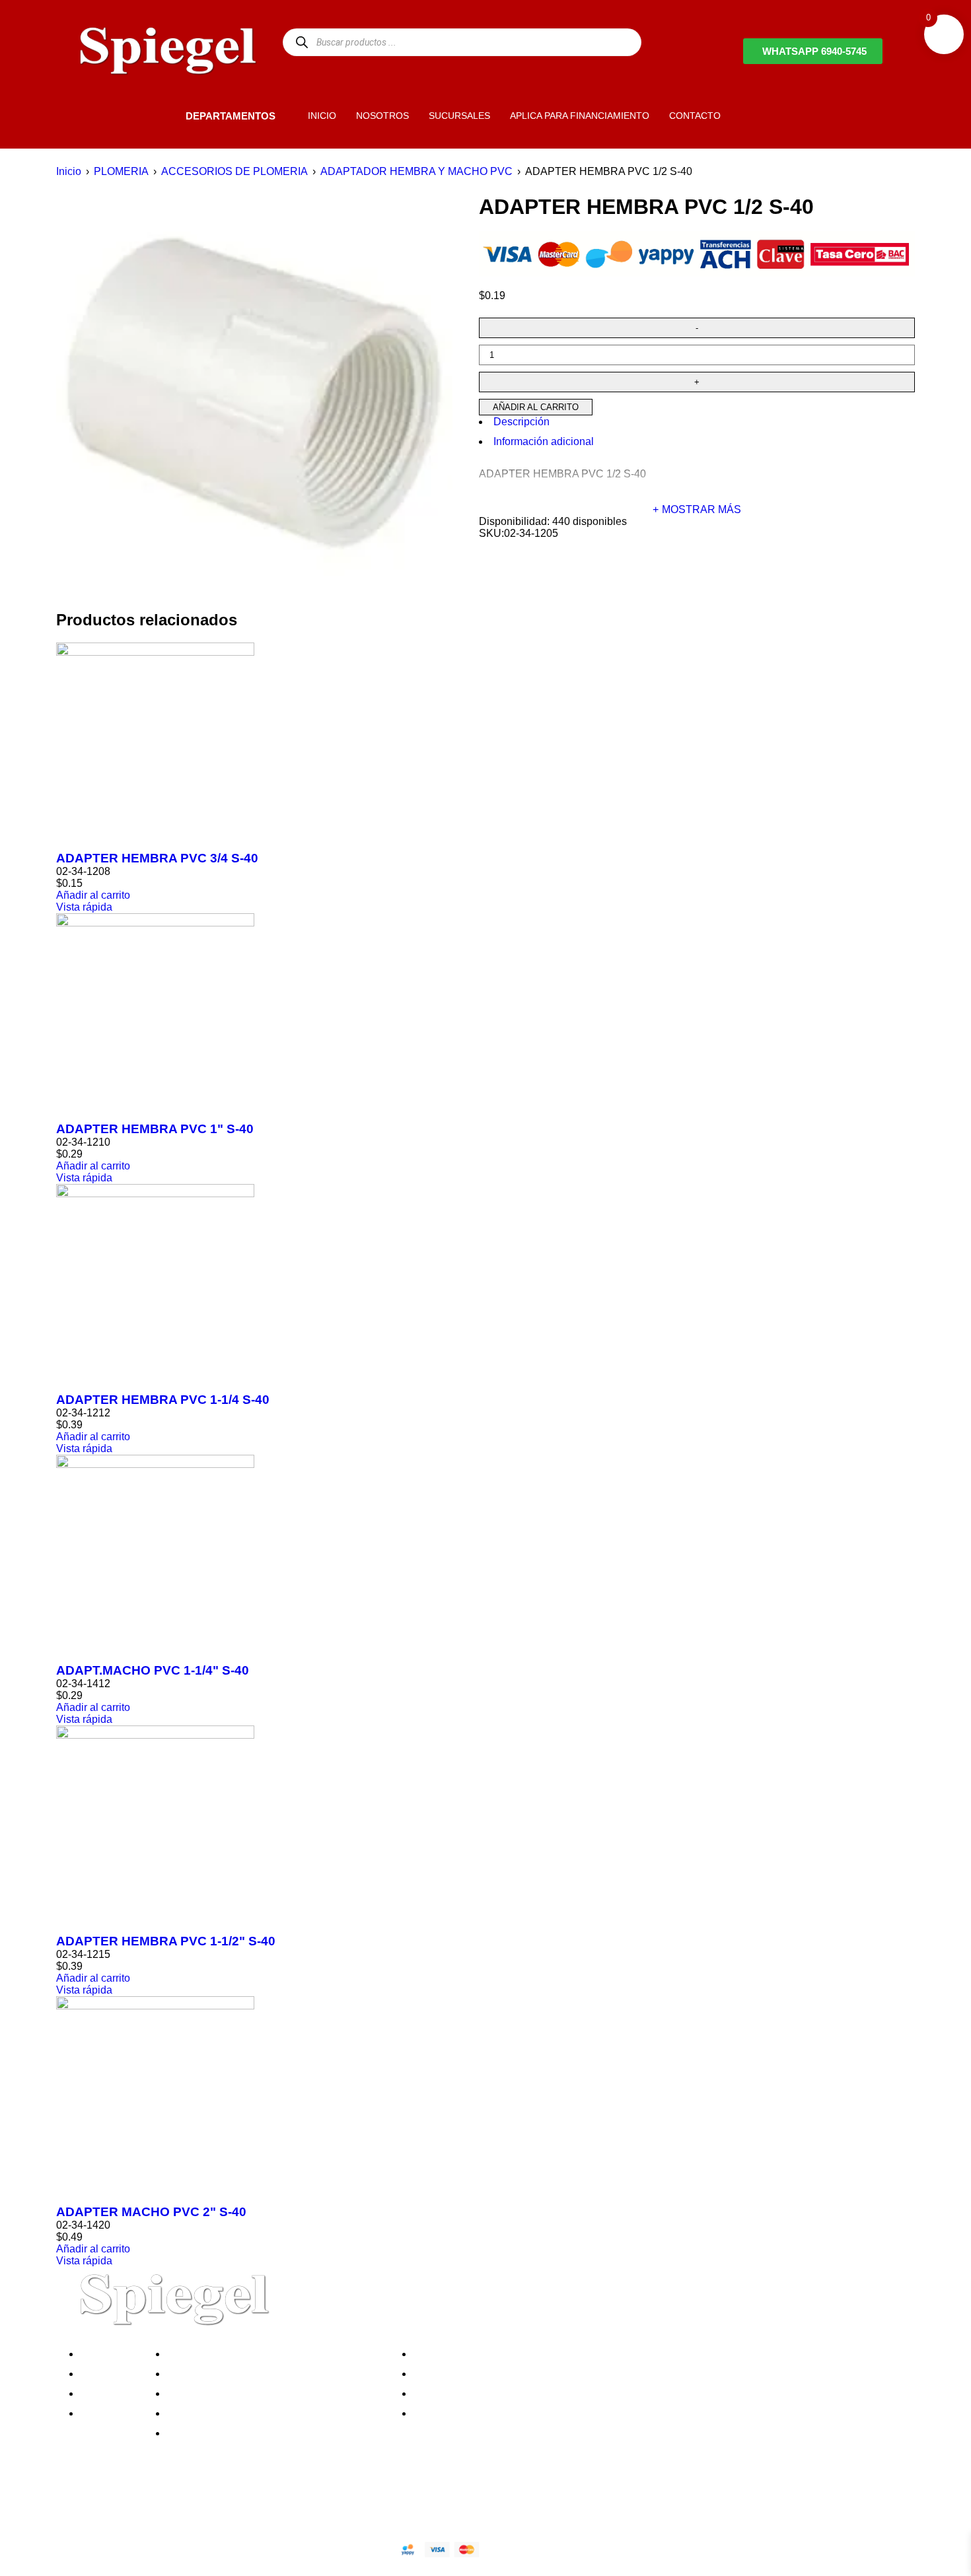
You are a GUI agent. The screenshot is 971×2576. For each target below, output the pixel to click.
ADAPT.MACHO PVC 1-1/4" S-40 (153, 1670)
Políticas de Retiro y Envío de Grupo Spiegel (275, 2393)
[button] (163, 115)
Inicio (69, 171)
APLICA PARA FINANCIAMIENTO (580, 116)
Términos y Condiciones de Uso (246, 2413)
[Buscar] (302, 42)
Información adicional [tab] (544, 441)
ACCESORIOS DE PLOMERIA (234, 171)
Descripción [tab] (521, 422)
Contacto (105, 2413)
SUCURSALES (459, 116)
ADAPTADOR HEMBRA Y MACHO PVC (416, 171)
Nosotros (105, 2354)
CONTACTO (695, 116)
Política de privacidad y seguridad (250, 2354)
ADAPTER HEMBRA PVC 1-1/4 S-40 (163, 1400)
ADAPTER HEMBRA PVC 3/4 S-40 (157, 858)
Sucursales (110, 2374)
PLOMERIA (121, 171)
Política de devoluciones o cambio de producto (280, 2374)
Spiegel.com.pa (178, 2547)
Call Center (197, 2433)
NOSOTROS (382, 116)
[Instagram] (157, 2503)
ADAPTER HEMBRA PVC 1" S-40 (155, 1129)
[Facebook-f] (86, 2503)
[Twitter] (122, 2503)
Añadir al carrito (536, 407)
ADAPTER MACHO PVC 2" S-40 (151, 2212)
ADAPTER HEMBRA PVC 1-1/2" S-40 (166, 1941)
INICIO (322, 116)
